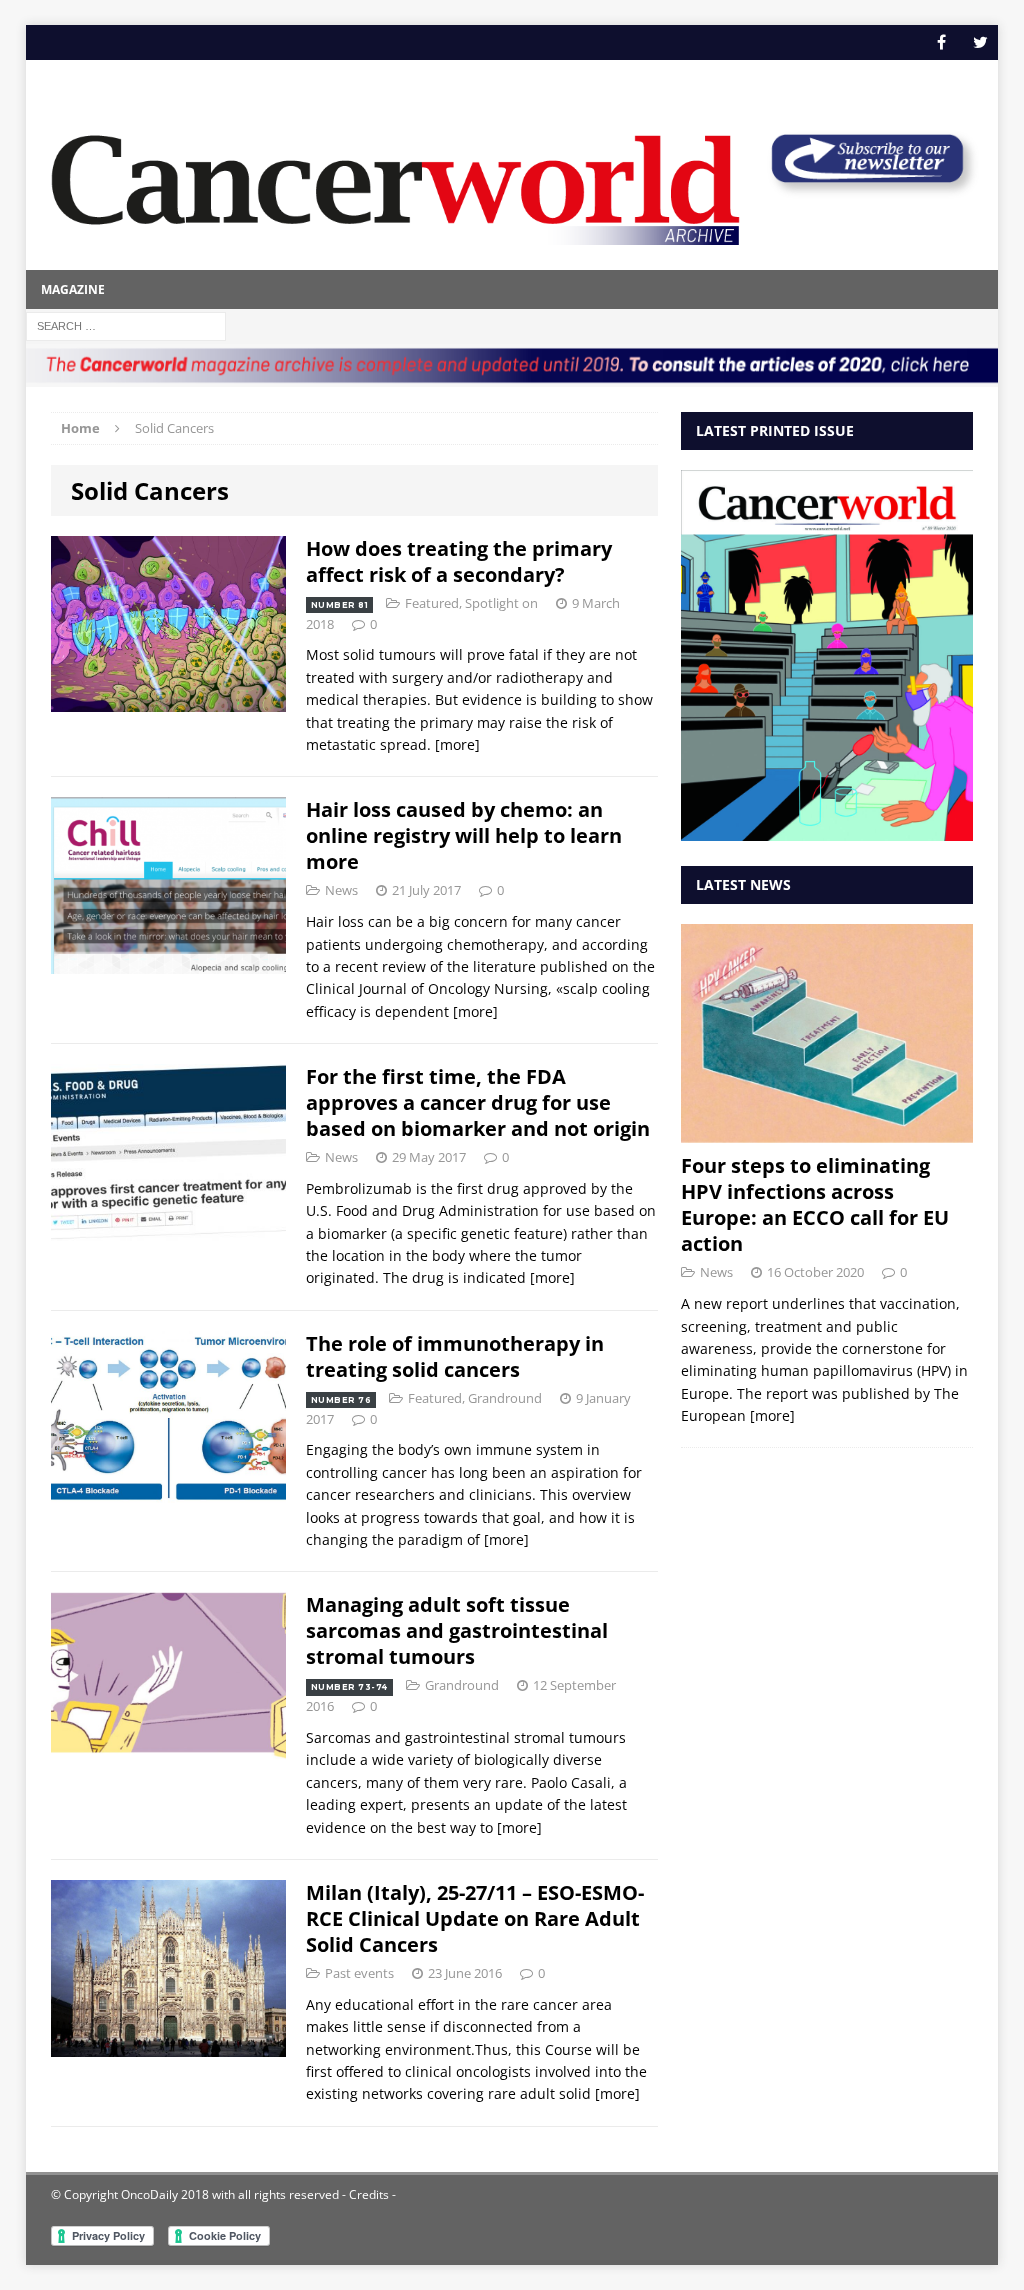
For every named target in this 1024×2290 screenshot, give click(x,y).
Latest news (743, 884)
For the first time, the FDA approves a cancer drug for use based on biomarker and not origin (478, 1102)
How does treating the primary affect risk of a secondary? (459, 561)
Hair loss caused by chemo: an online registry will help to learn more (464, 835)
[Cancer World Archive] (395, 180)
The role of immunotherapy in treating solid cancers (455, 1356)
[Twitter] (980, 42)
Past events (359, 1973)
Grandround (505, 1398)
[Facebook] (941, 42)
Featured (432, 603)
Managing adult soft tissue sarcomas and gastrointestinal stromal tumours (457, 1630)
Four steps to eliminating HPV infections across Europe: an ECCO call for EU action (815, 1204)
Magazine (73, 289)
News (341, 890)
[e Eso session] (866, 188)
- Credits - (367, 2194)
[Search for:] (126, 324)
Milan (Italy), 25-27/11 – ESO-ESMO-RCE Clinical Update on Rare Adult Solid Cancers (475, 1918)
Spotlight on (501, 603)
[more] (457, 744)
